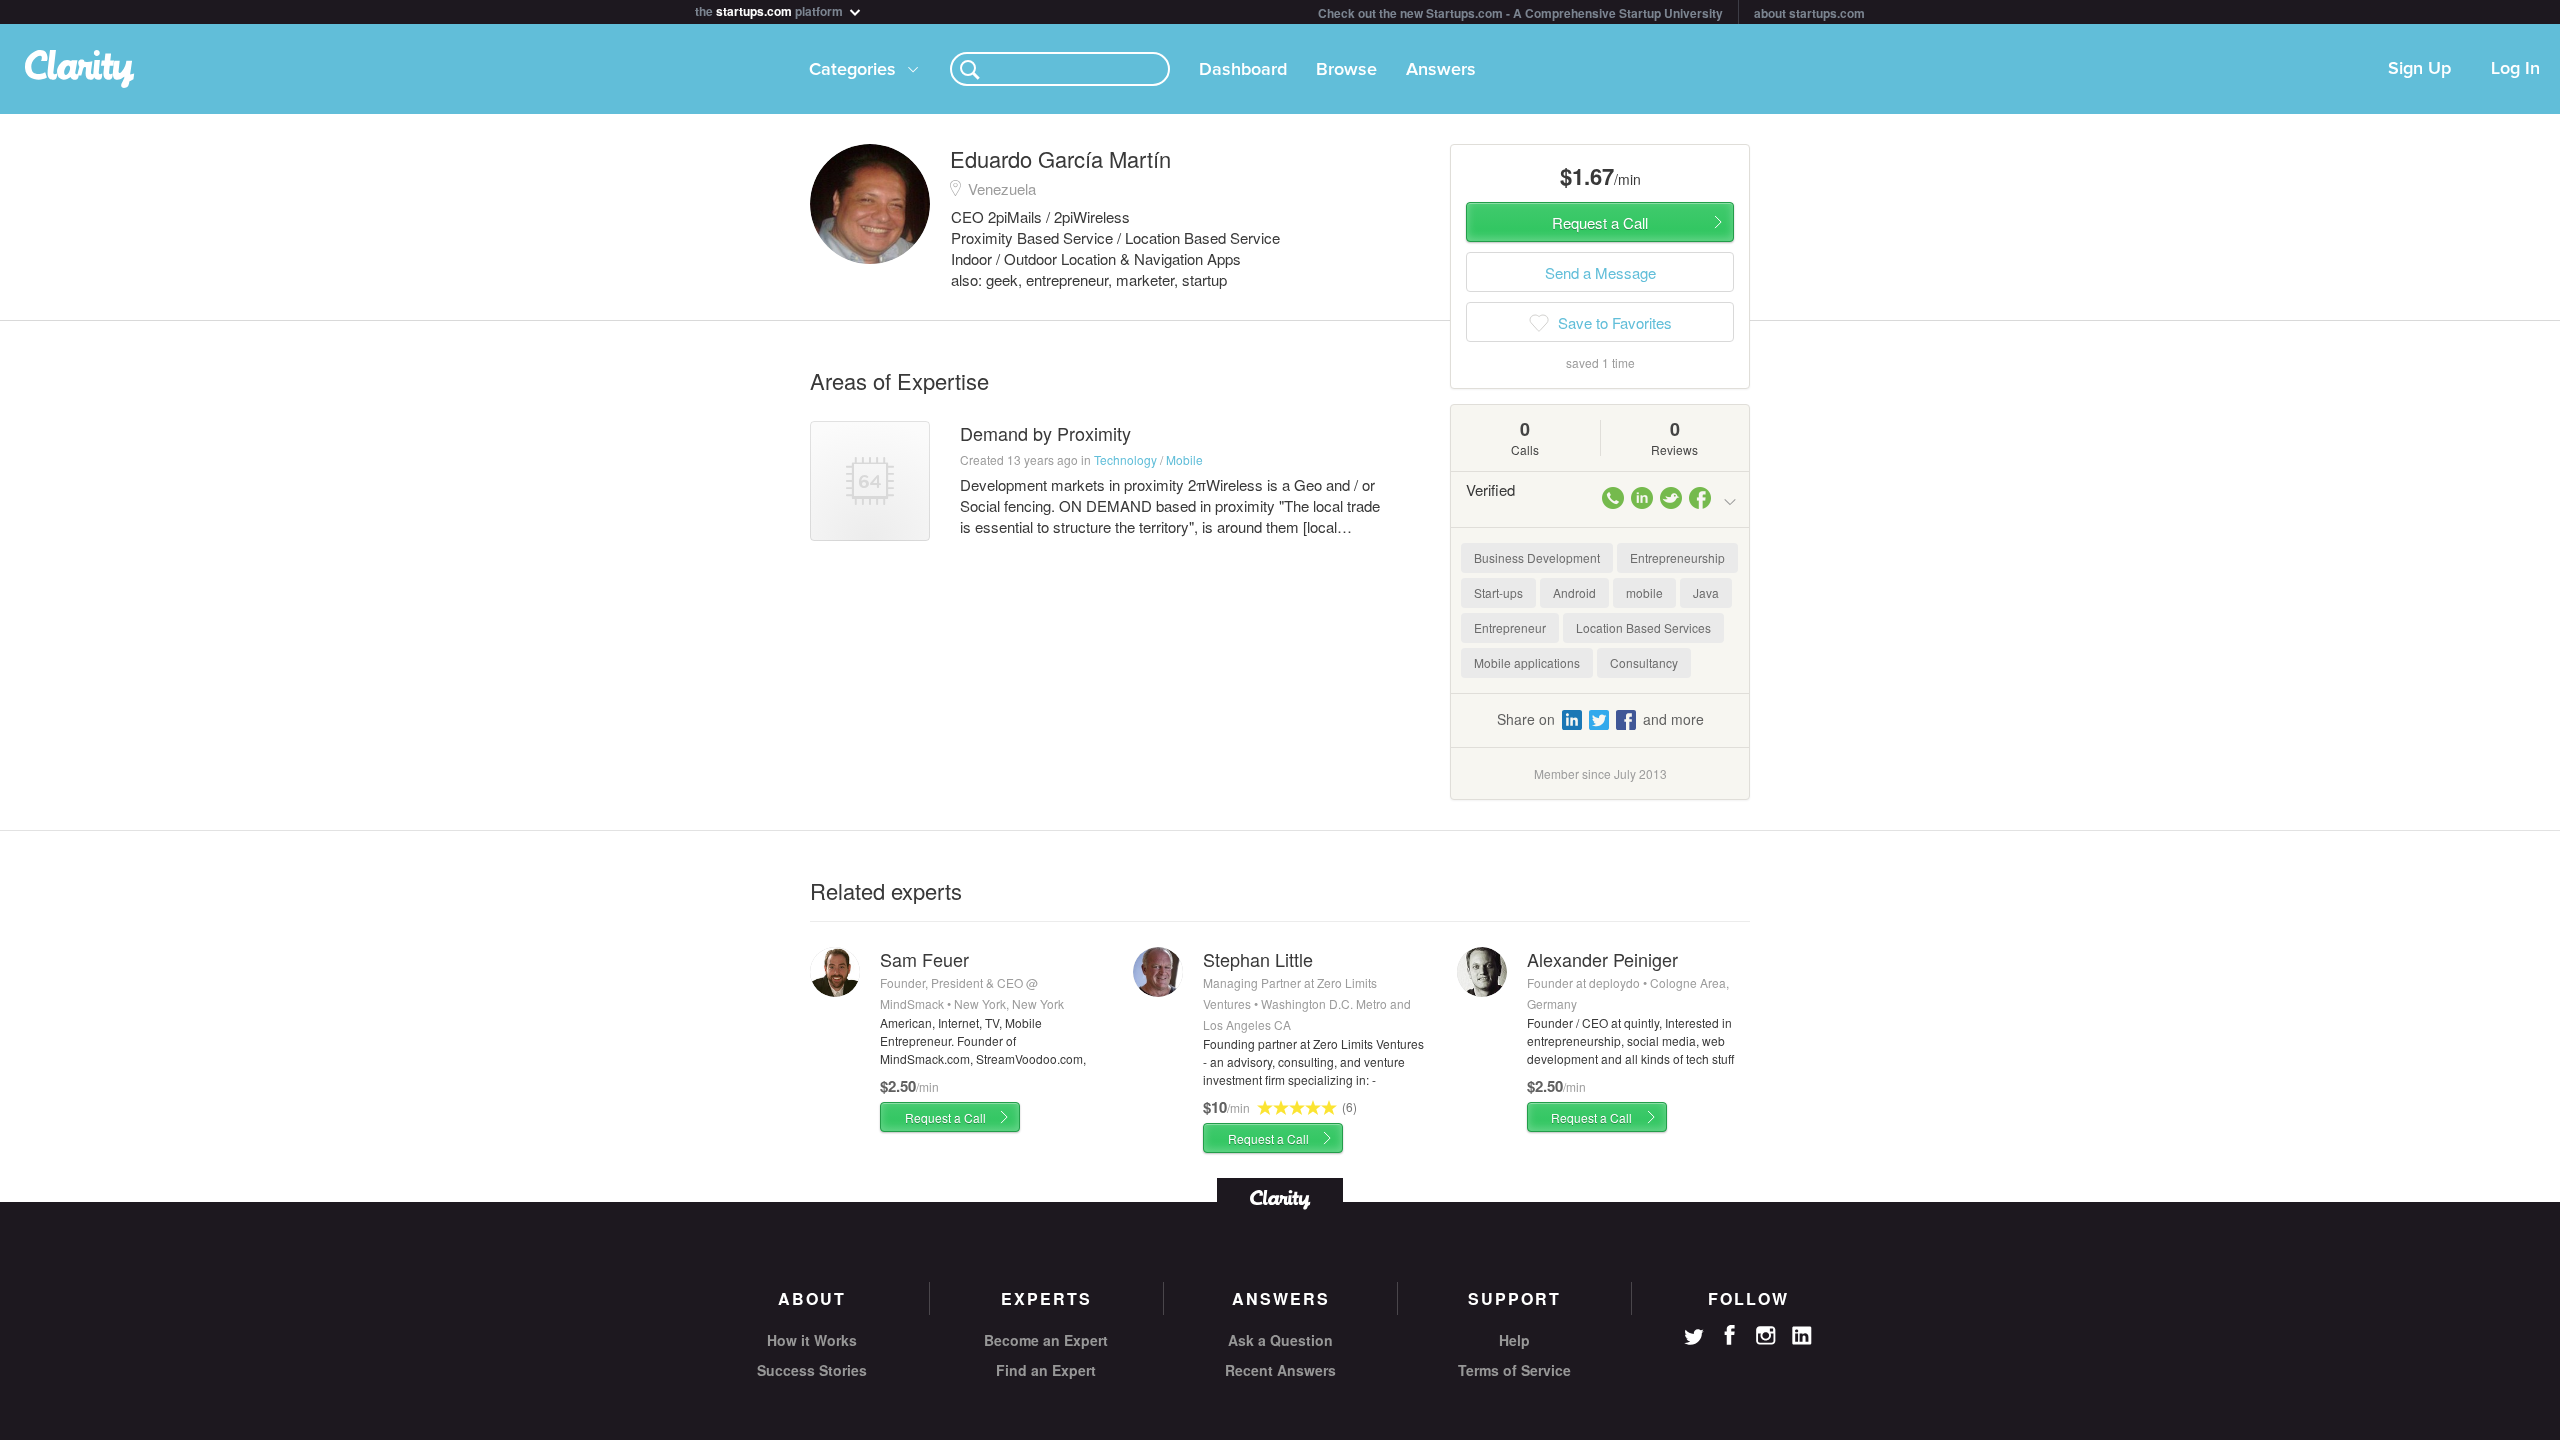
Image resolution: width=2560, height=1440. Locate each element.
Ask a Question (1280, 1340)
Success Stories (812, 1370)
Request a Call (945, 1117)
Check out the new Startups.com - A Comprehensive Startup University (1520, 13)
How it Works (812, 1340)
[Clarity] (1280, 1197)
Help (1514, 1340)
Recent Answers (1280, 1370)
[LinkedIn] (1802, 1336)
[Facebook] (1730, 1335)
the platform (770, 9)
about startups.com (1809, 13)
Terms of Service (1514, 1370)
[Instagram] (1766, 1336)
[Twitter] (1694, 1339)
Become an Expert (1046, 1340)
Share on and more (1600, 719)
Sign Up (2419, 69)
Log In (2515, 69)
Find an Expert (1046, 1370)
